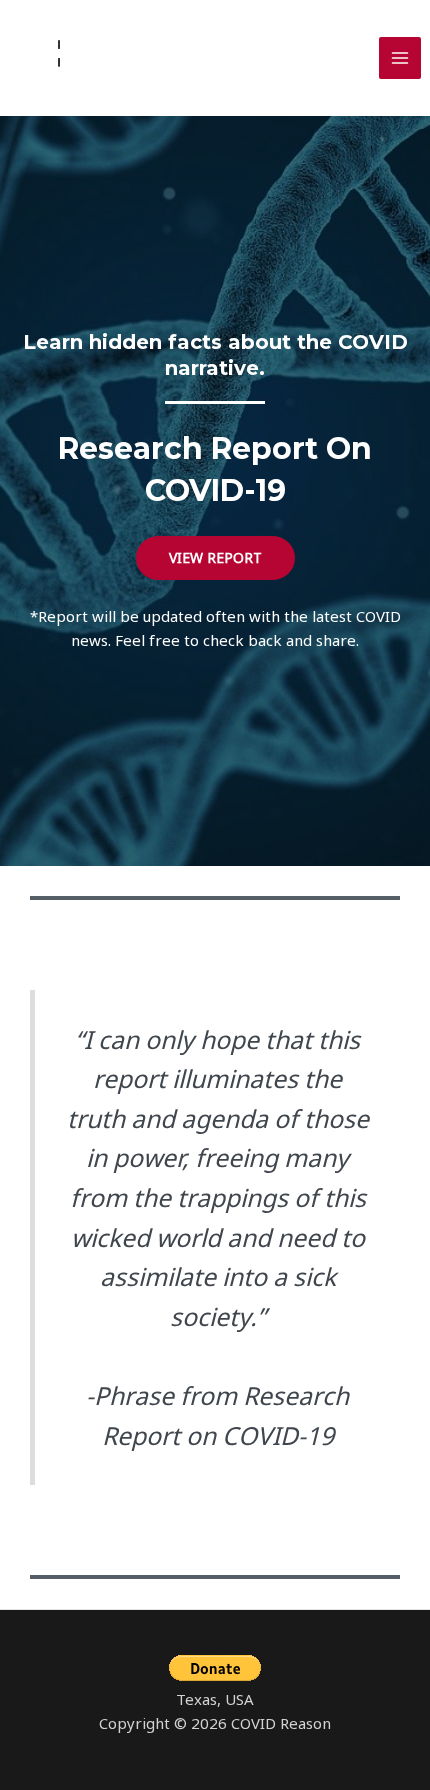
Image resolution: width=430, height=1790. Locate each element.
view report (215, 557)
